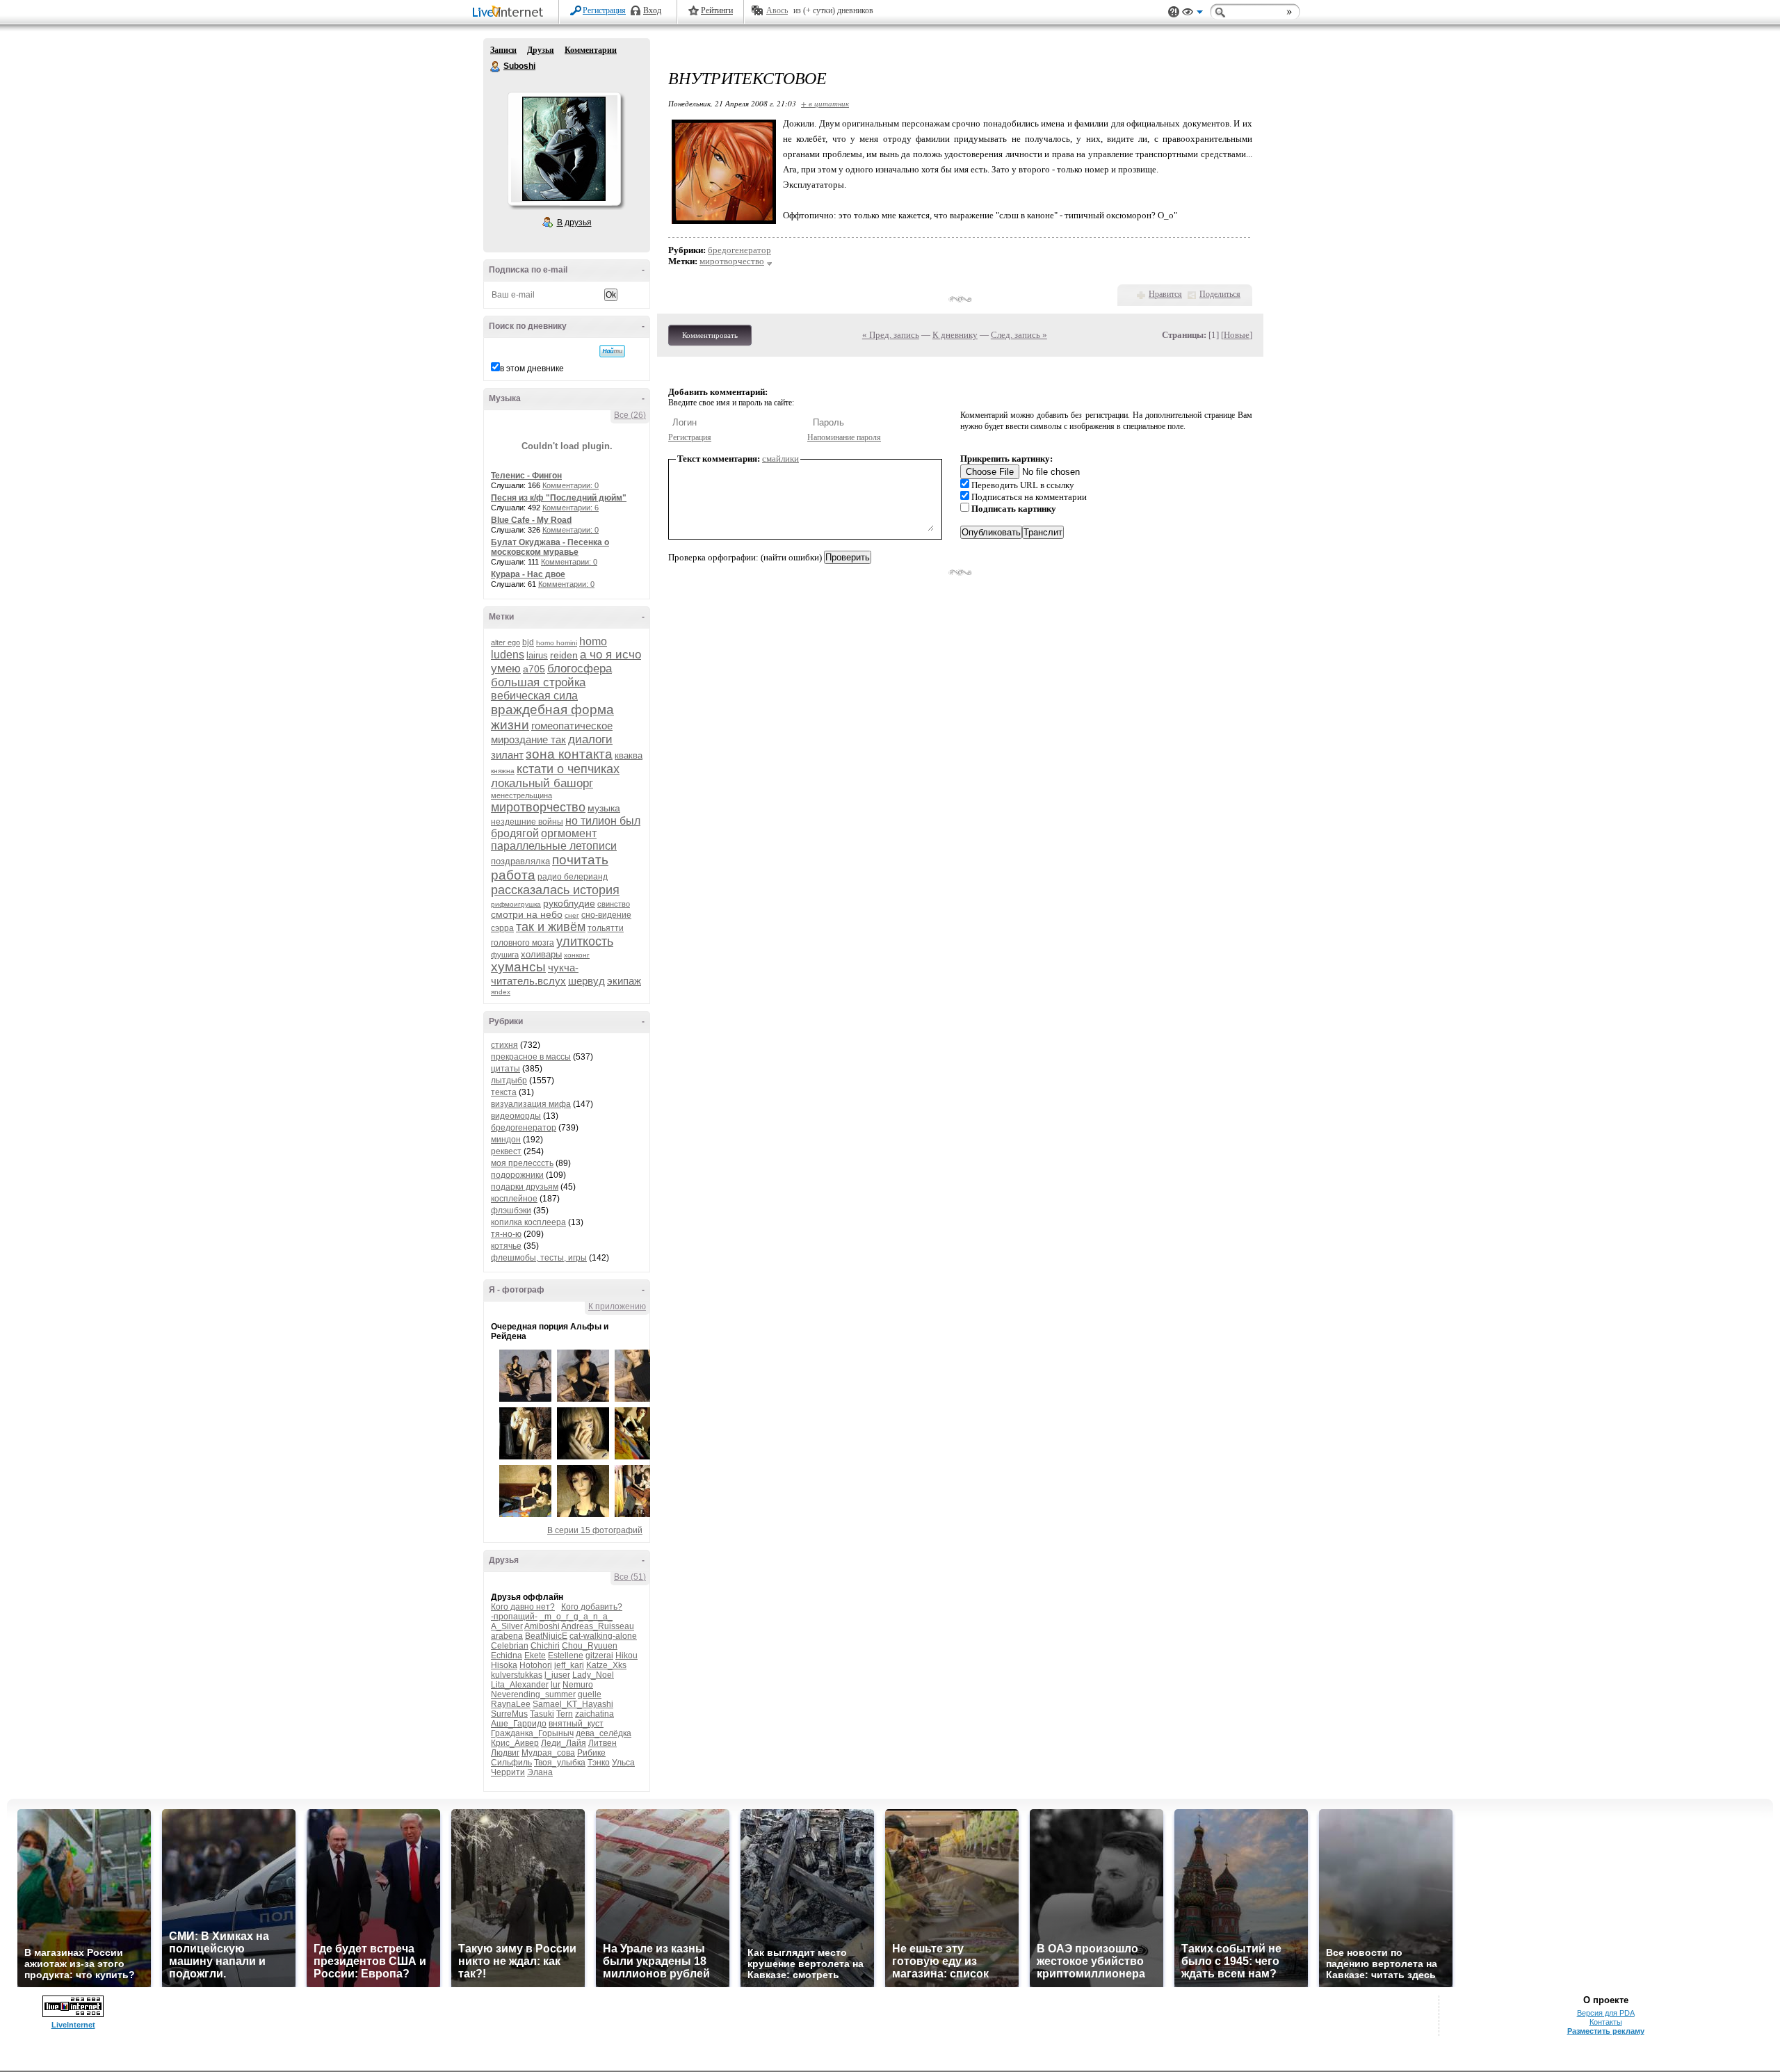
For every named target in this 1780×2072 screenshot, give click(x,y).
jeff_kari (569, 1665)
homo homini (557, 643)
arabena (507, 1636)
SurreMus (509, 1714)
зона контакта (569, 754)
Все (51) (630, 1577)
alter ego (505, 642)
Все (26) (630, 415)
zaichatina (594, 1714)
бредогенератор (524, 1128)
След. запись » (1019, 335)
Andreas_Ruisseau (598, 1626)
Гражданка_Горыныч (532, 1733)
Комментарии (591, 50)
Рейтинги (717, 10)
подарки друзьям (525, 1187)
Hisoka (504, 1665)
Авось (777, 10)
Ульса (623, 1763)
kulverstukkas (517, 1675)
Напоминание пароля (844, 437)
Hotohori (536, 1665)
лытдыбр (509, 1080)
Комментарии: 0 (571, 485)
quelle (590, 1694)
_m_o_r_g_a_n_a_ (576, 1617)
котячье (506, 1246)
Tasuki (542, 1714)
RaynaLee (511, 1704)
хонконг (577, 955)
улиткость (585, 941)
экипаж (624, 981)
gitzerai (599, 1656)
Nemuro (578, 1685)
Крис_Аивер (515, 1743)
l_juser (557, 1675)
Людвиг (505, 1753)
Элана (540, 1772)
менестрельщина (521, 795)
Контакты (1606, 2022)
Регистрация (604, 10)
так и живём (551, 927)
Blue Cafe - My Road (531, 520)
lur (556, 1685)
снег (572, 915)
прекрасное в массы (531, 1057)
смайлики (780, 459)
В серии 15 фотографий (595, 1530)
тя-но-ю (506, 1234)
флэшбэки (511, 1211)
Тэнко (599, 1763)
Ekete (535, 1656)
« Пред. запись (891, 335)
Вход (652, 10)
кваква (629, 755)
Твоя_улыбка (560, 1763)
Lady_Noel (593, 1675)
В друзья (574, 222)
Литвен (602, 1743)
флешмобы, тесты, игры (539, 1258)
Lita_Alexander (520, 1685)
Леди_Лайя (564, 1743)
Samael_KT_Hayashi (573, 1704)
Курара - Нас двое (528, 574)
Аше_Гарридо (519, 1724)
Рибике (591, 1753)
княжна (503, 771)
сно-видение (606, 915)
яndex (501, 992)
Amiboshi (542, 1626)
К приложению (617, 1306)
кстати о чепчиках (568, 769)
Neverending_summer (533, 1694)
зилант (507, 755)
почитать (580, 860)
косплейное (514, 1199)
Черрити (508, 1772)
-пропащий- (514, 1617)
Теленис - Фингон (526, 476)
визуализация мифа (531, 1104)
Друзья (541, 50)
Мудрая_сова (548, 1753)
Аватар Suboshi (564, 149)
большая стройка (538, 682)
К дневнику (955, 335)
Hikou (626, 1656)
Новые (1237, 335)
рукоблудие (569, 903)
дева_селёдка (604, 1733)
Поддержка (1174, 12)
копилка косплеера (528, 1222)
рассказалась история (555, 890)
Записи (503, 50)
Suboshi (496, 67)
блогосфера (580, 669)
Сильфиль (511, 1763)
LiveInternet (510, 13)
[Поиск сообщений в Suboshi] (612, 351)
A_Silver (507, 1626)
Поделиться (1220, 294)
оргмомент (569, 833)
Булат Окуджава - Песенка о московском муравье (550, 547)
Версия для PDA (1606, 2013)
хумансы (518, 967)
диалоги (590, 739)
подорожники (517, 1175)
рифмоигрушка (516, 904)
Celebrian (510, 1646)
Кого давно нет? (523, 1607)
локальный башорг (542, 783)
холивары (541, 954)
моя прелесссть (522, 1163)
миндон (506, 1140)
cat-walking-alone (603, 1636)
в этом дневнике (532, 369)
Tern (565, 1714)
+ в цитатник (825, 103)
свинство (614, 904)
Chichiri (545, 1646)
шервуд (586, 981)
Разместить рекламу (1606, 2031)
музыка (604, 808)
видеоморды (516, 1116)
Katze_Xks (606, 1665)
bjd (528, 642)
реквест (506, 1151)
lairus (537, 655)
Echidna (507, 1656)
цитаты (505, 1069)
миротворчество (538, 807)
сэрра (502, 928)
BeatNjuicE (546, 1636)
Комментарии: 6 (571, 508)
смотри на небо (527, 914)
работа (513, 875)
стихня (504, 1045)
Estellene (566, 1656)
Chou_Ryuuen (590, 1646)
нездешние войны (527, 822)
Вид (1192, 14)
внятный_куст (576, 1724)
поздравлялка (520, 861)
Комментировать (710, 335)
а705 (534, 669)
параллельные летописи (554, 846)
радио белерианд (573, 877)
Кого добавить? (592, 1607)
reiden (564, 655)
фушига (505, 955)
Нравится (1165, 294)
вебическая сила (534, 696)
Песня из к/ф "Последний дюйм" (559, 498)
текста (504, 1092)
